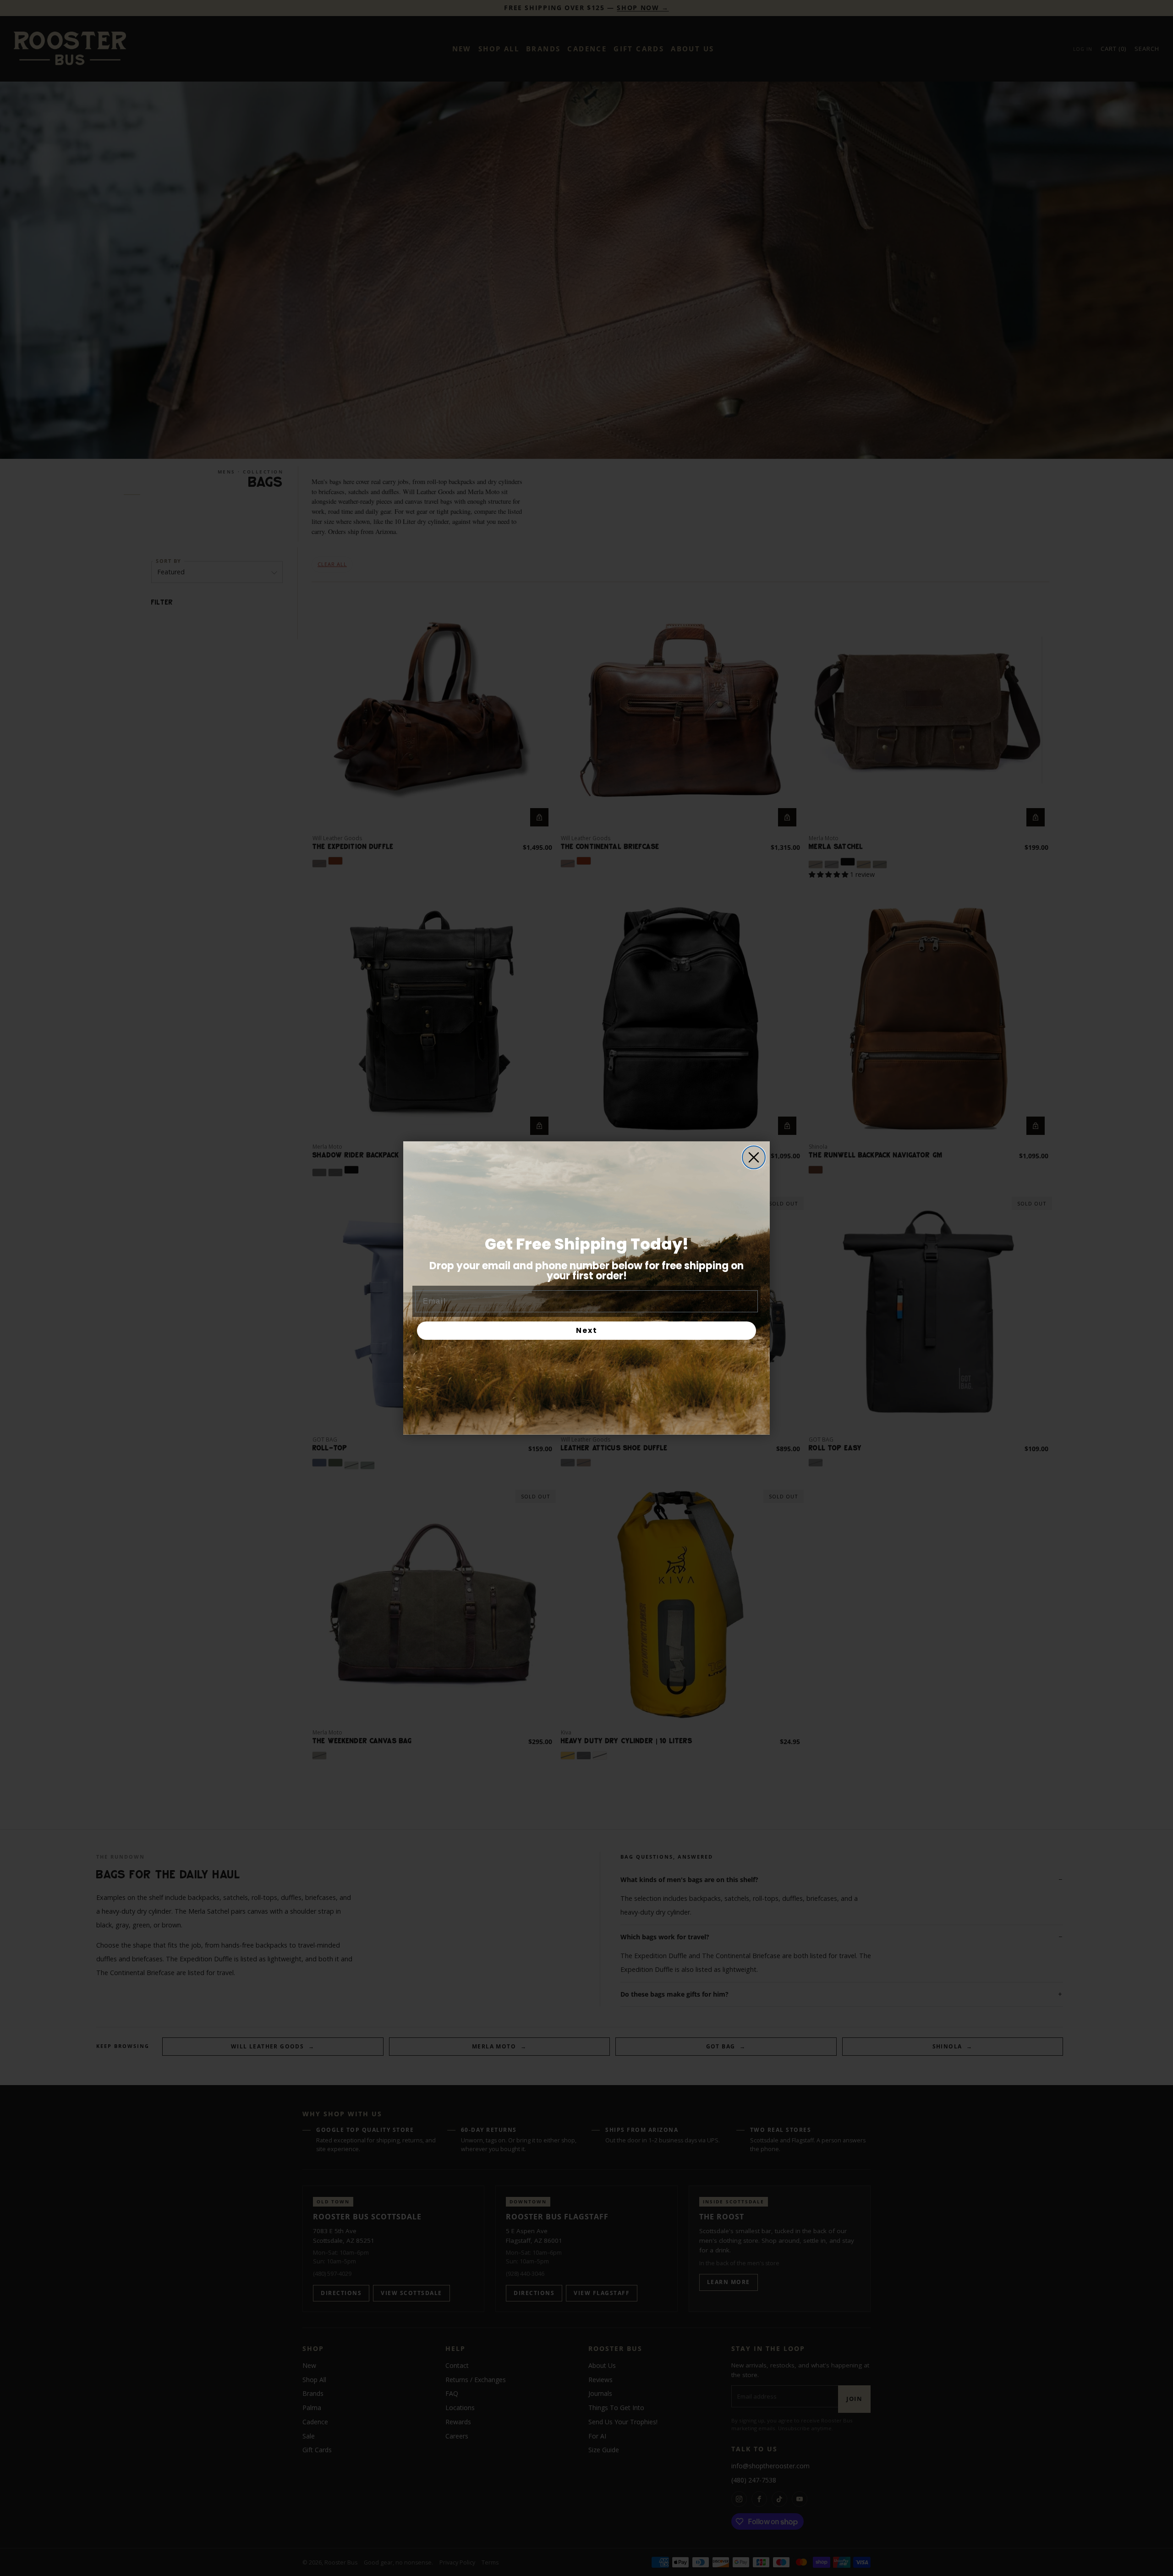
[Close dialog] (754, 1157)
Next (587, 1330)
